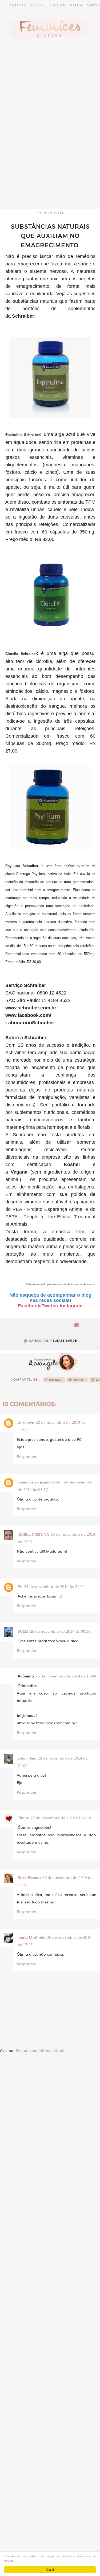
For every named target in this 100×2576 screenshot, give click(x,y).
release (57, 1341)
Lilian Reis (27, 1758)
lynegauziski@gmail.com (40, 1482)
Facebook (29, 1306)
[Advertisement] (50, 157)
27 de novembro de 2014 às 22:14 (61, 1818)
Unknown (26, 1422)
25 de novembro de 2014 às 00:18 (60, 1631)
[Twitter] (77, 1381)
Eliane (23, 1818)
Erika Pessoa (29, 1877)
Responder (27, 1456)
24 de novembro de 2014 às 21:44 (54, 1586)
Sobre (37, 5)
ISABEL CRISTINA (33, 1534)
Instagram (71, 1306)
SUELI (23, 1631)
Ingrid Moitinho (31, 1937)
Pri (20, 1586)
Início (18, 5)
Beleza (57, 5)
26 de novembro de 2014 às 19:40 (66, 1676)
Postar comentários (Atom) (40, 2050)
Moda (76, 5)
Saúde (72, 1341)
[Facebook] (54, 1381)
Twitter (49, 1306)
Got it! (50, 2569)
